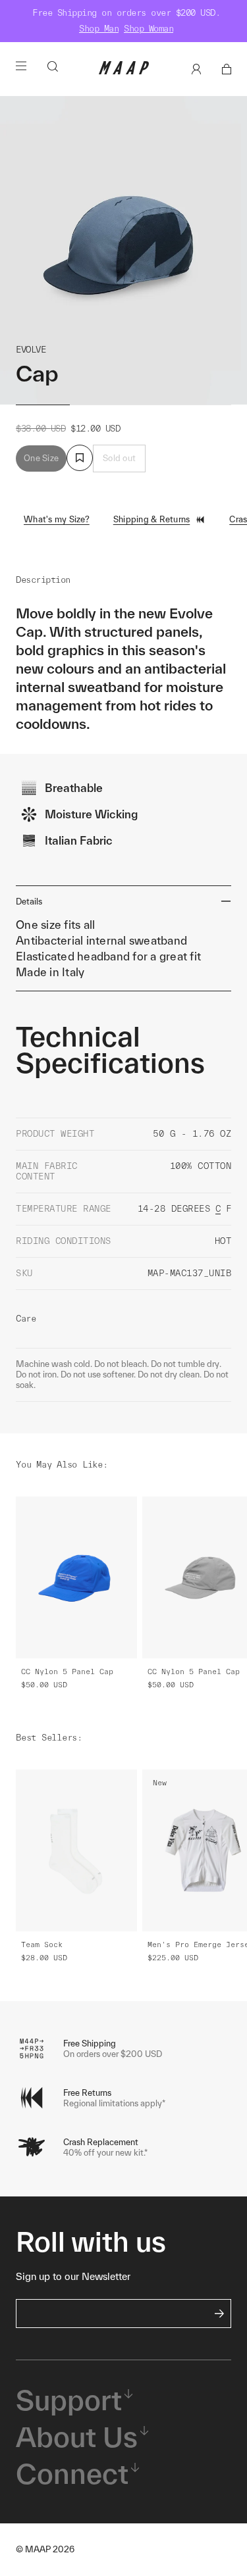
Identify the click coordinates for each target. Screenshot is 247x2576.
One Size (41, 458)
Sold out (119, 458)
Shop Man (99, 29)
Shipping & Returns (152, 519)
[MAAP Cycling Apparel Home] (124, 71)
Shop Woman (149, 29)
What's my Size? (57, 519)
